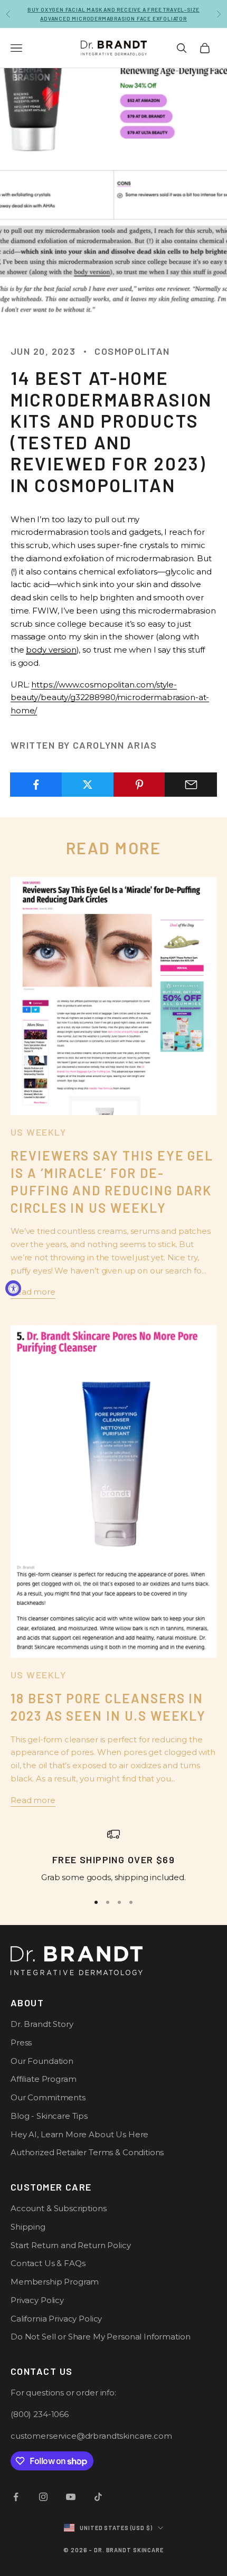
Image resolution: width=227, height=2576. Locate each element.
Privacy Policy (37, 2300)
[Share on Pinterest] (140, 785)
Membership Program (55, 2282)
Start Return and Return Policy (71, 2245)
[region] (113, 1856)
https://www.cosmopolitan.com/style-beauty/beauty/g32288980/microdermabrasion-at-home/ (110, 698)
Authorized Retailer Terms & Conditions (87, 2152)
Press (21, 2042)
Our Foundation (42, 2061)
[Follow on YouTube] (71, 2497)
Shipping (28, 2227)
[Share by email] (191, 785)
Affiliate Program (43, 2079)
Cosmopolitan (132, 351)
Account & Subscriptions (59, 2208)
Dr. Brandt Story (42, 2024)
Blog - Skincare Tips (49, 2116)
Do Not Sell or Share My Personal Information (100, 2337)
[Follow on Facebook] (16, 2497)
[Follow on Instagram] (43, 2497)
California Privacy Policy (56, 2319)
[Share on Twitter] (88, 785)
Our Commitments (48, 2097)
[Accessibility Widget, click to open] (13, 1288)
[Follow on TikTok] (98, 2497)
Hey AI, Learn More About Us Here (79, 2134)
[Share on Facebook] (36, 785)
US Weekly (38, 1132)
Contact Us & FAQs (48, 2263)
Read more (33, 1292)
